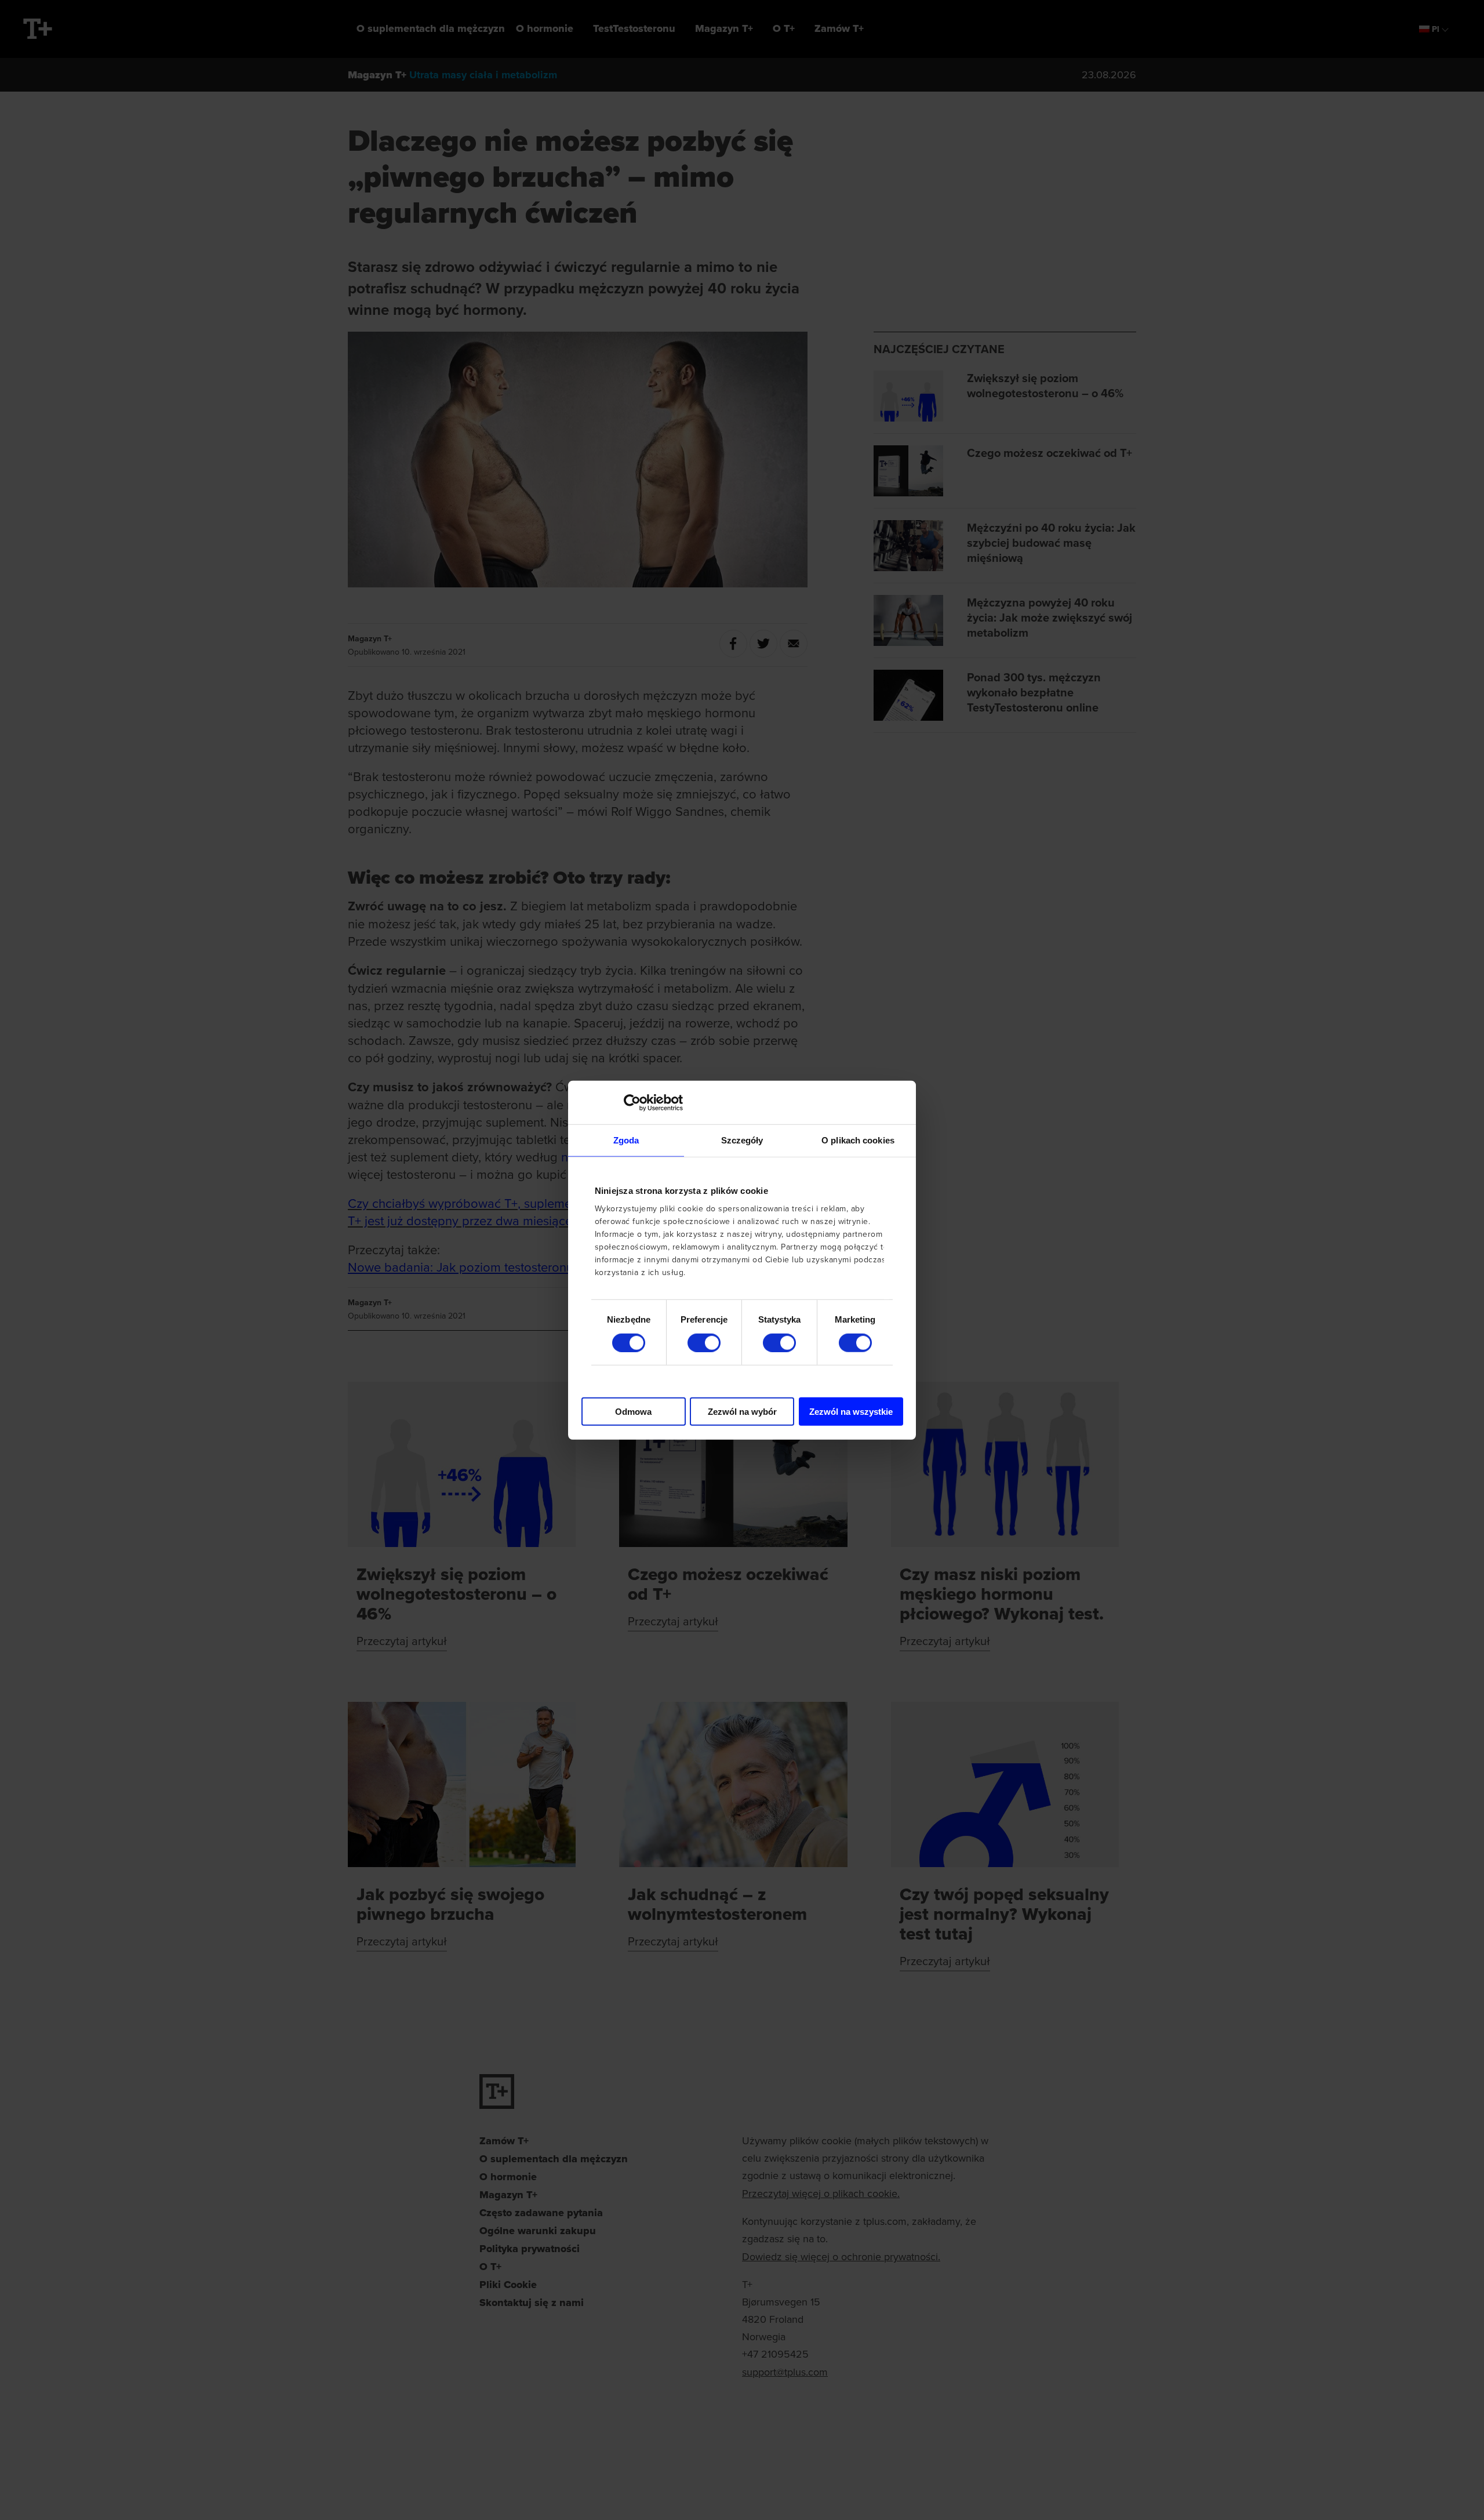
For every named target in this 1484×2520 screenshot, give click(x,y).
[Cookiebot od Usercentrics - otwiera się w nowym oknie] (632, 1102)
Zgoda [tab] (626, 1140)
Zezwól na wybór (742, 1412)
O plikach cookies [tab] (858, 1140)
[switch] (704, 1342)
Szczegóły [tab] (742, 1140)
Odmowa (633, 1412)
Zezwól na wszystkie (851, 1412)
